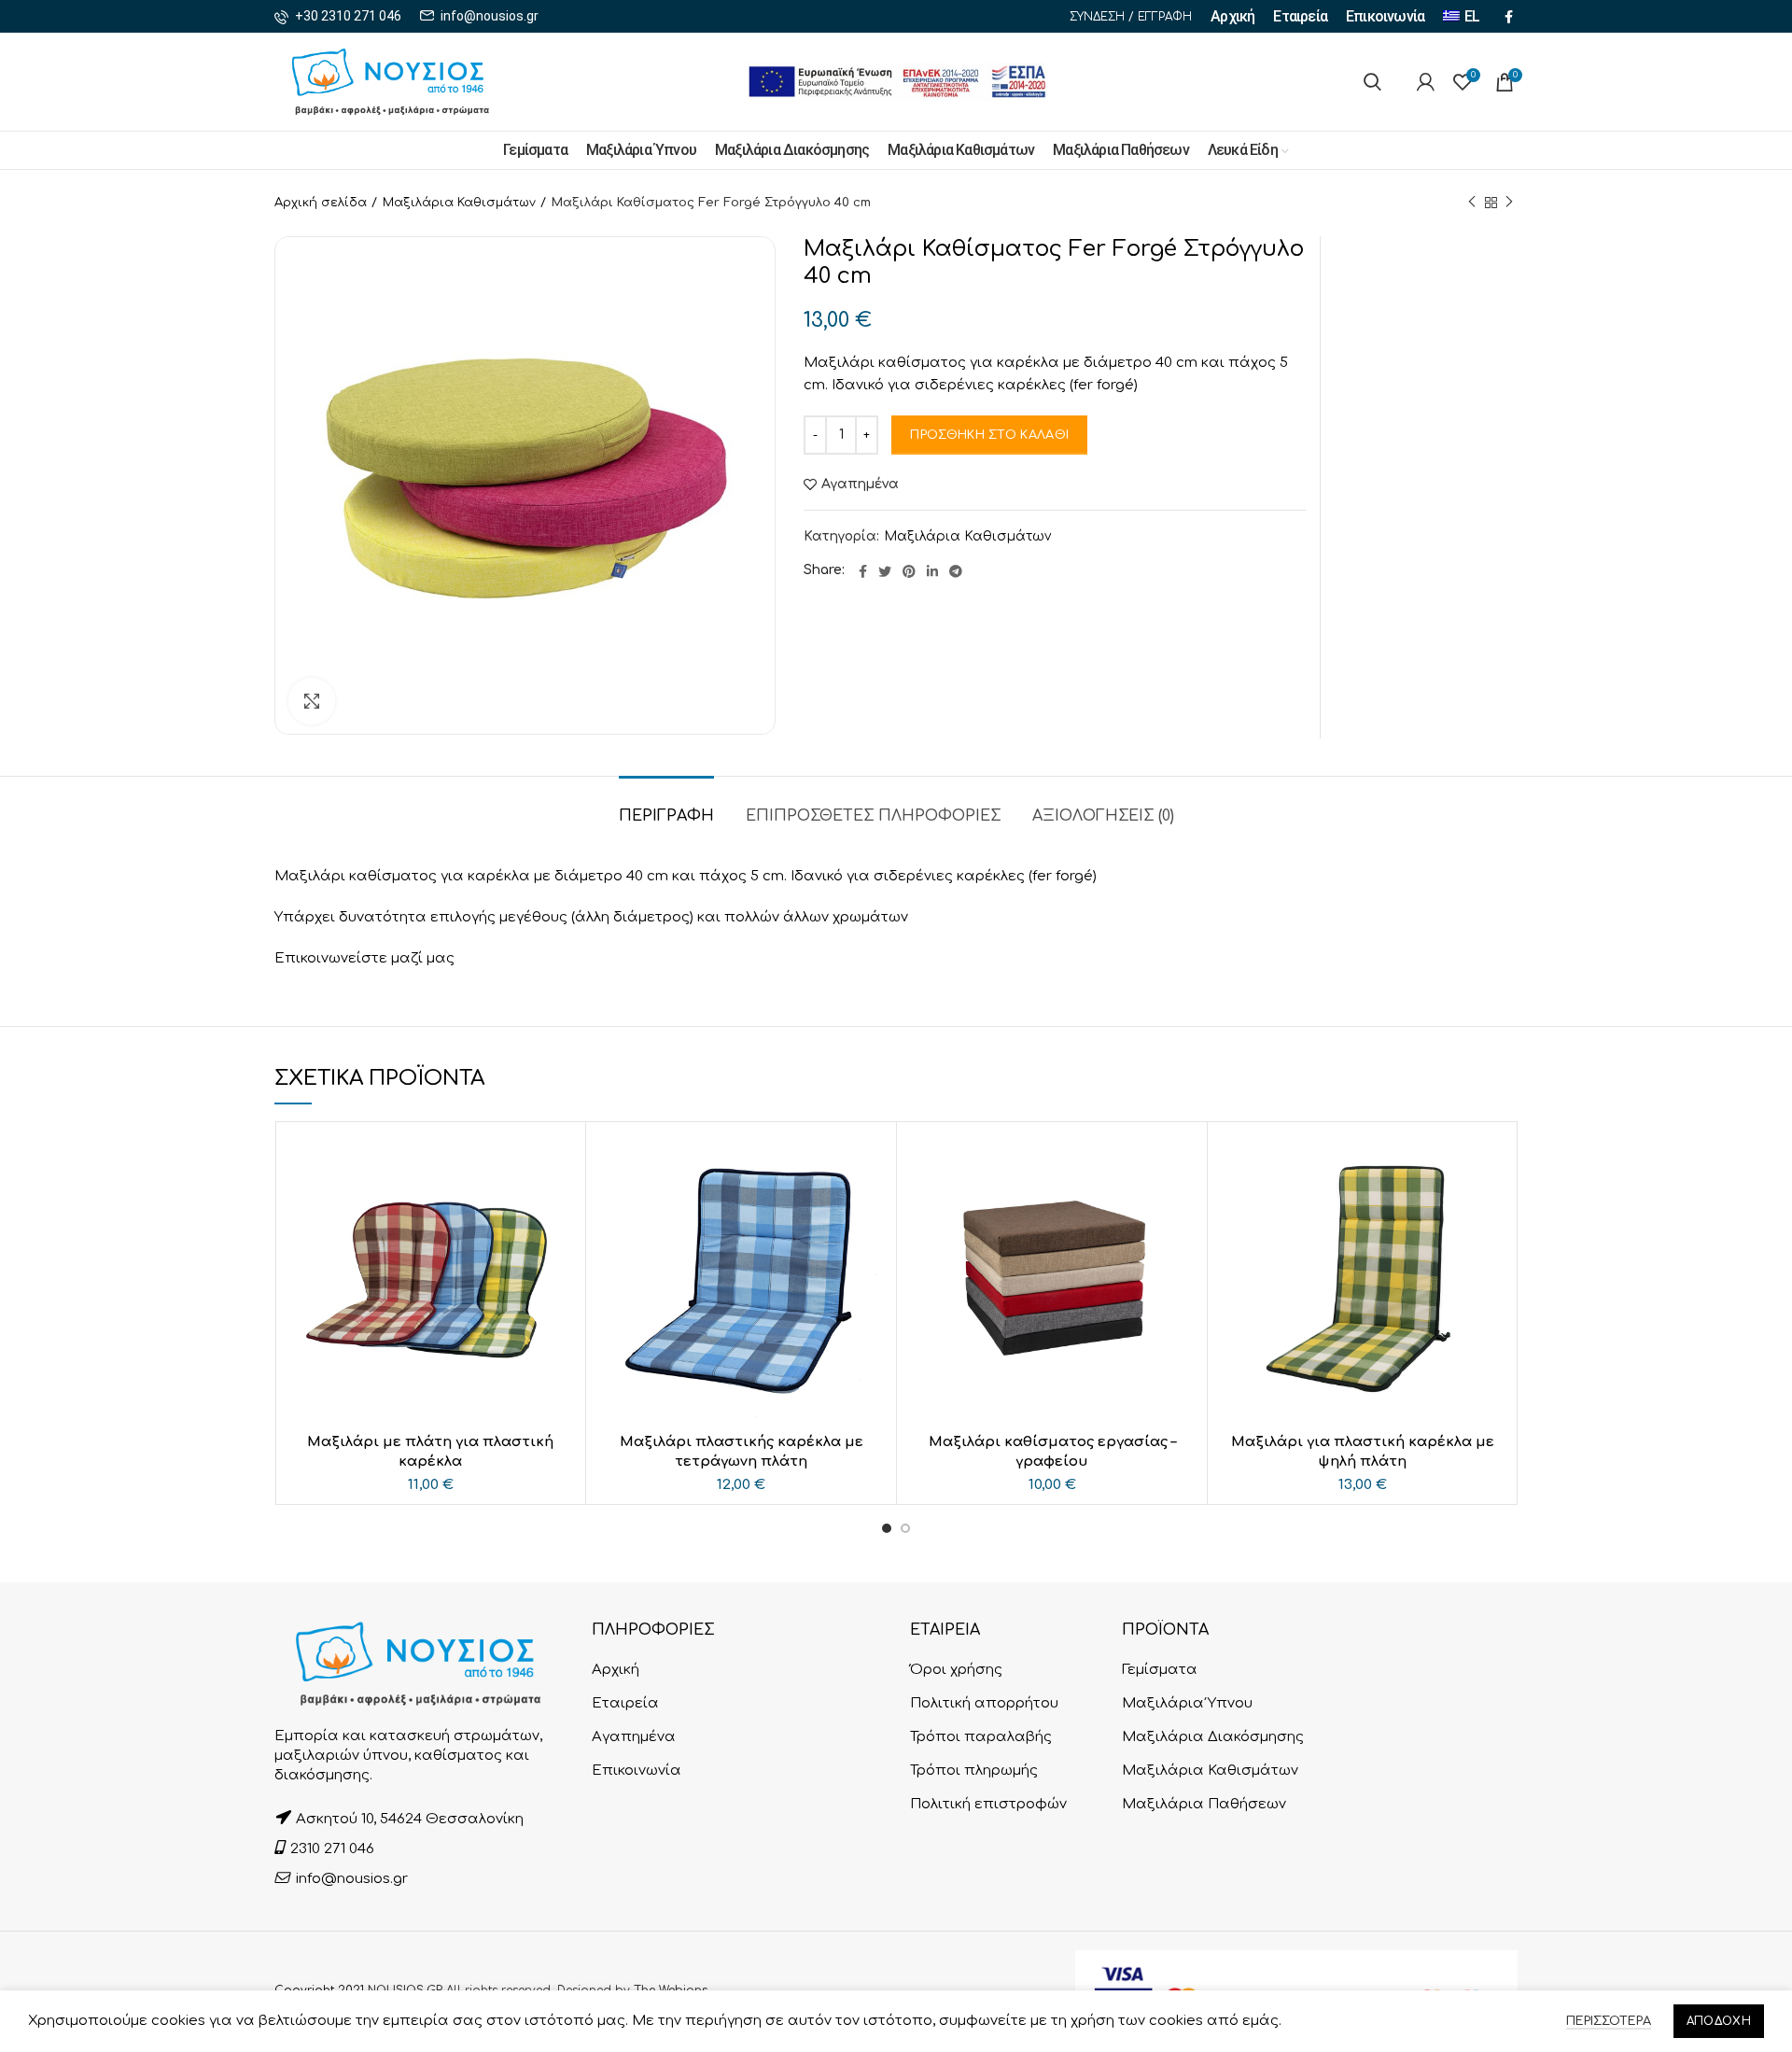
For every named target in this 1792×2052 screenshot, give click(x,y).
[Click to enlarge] (312, 701)
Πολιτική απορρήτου (984, 1703)
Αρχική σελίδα (321, 203)
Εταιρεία (625, 1703)
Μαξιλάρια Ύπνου (1187, 1703)
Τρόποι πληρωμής (974, 1771)
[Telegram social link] (956, 571)
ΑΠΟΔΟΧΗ (1719, 2021)
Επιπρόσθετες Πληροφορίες (873, 816)
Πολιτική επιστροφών (988, 1804)
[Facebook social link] (1509, 17)
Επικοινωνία (637, 1771)
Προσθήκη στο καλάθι (989, 435)
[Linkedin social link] (932, 571)
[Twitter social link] (885, 571)
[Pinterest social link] (909, 571)
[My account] (1426, 82)
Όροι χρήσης (956, 1670)
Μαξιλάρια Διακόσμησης (1213, 1737)
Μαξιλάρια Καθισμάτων (459, 203)
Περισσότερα (1609, 2021)
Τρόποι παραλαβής (981, 1737)
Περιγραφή (666, 816)
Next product (1509, 203)
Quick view (562, 1162)
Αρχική (616, 1670)
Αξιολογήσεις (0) (1103, 816)
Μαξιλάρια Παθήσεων (1204, 1804)
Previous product (1472, 203)
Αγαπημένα (860, 485)
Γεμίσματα (1160, 1670)
